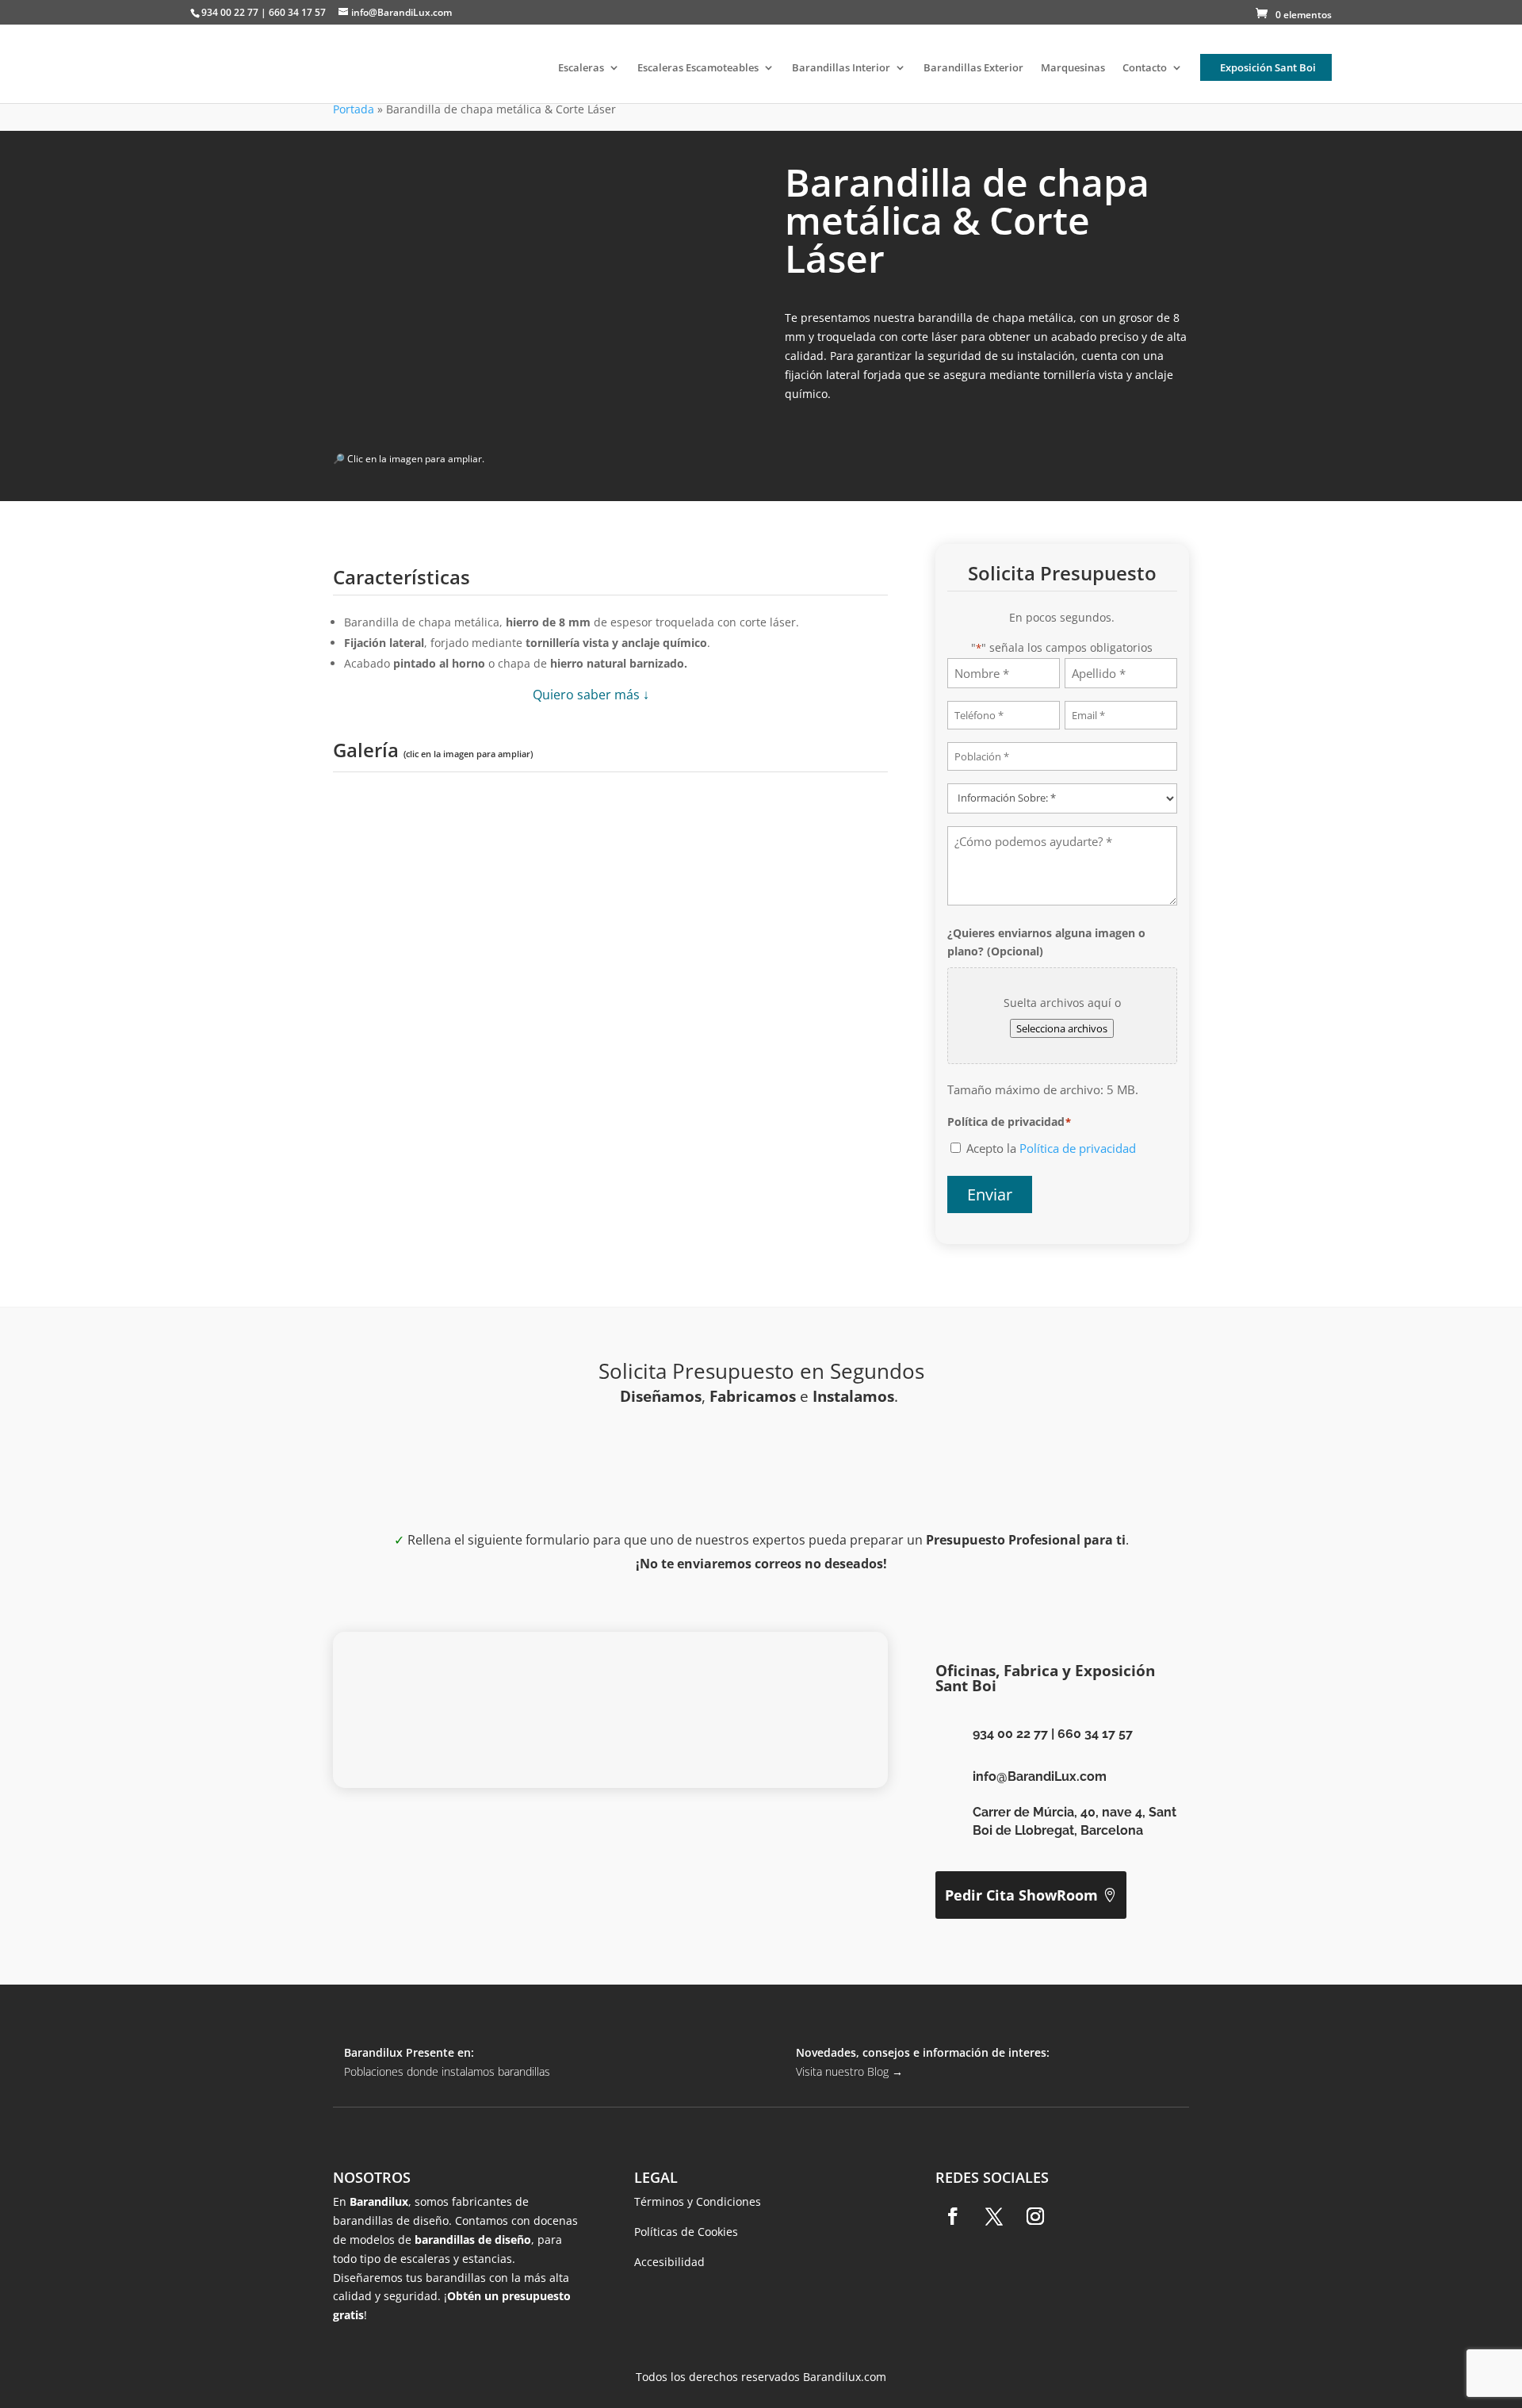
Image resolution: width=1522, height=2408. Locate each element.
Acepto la (1051, 1148)
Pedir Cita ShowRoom (1021, 1895)
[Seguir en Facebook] (953, 2216)
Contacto (1145, 68)
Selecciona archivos (1062, 1028)
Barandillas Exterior (973, 68)
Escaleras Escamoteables (698, 68)
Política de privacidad (1078, 1148)
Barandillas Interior (841, 68)
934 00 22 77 (1010, 1734)
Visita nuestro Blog (849, 2071)
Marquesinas (1073, 68)
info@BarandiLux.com (1040, 1776)
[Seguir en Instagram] (1035, 2216)
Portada (354, 109)
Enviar (990, 1194)
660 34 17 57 (1095, 1734)
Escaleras (581, 68)
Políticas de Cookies (686, 2232)
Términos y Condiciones (698, 2201)
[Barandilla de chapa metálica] (465, 972)
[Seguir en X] (994, 2216)
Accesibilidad (669, 2262)
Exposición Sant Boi (1268, 67)
